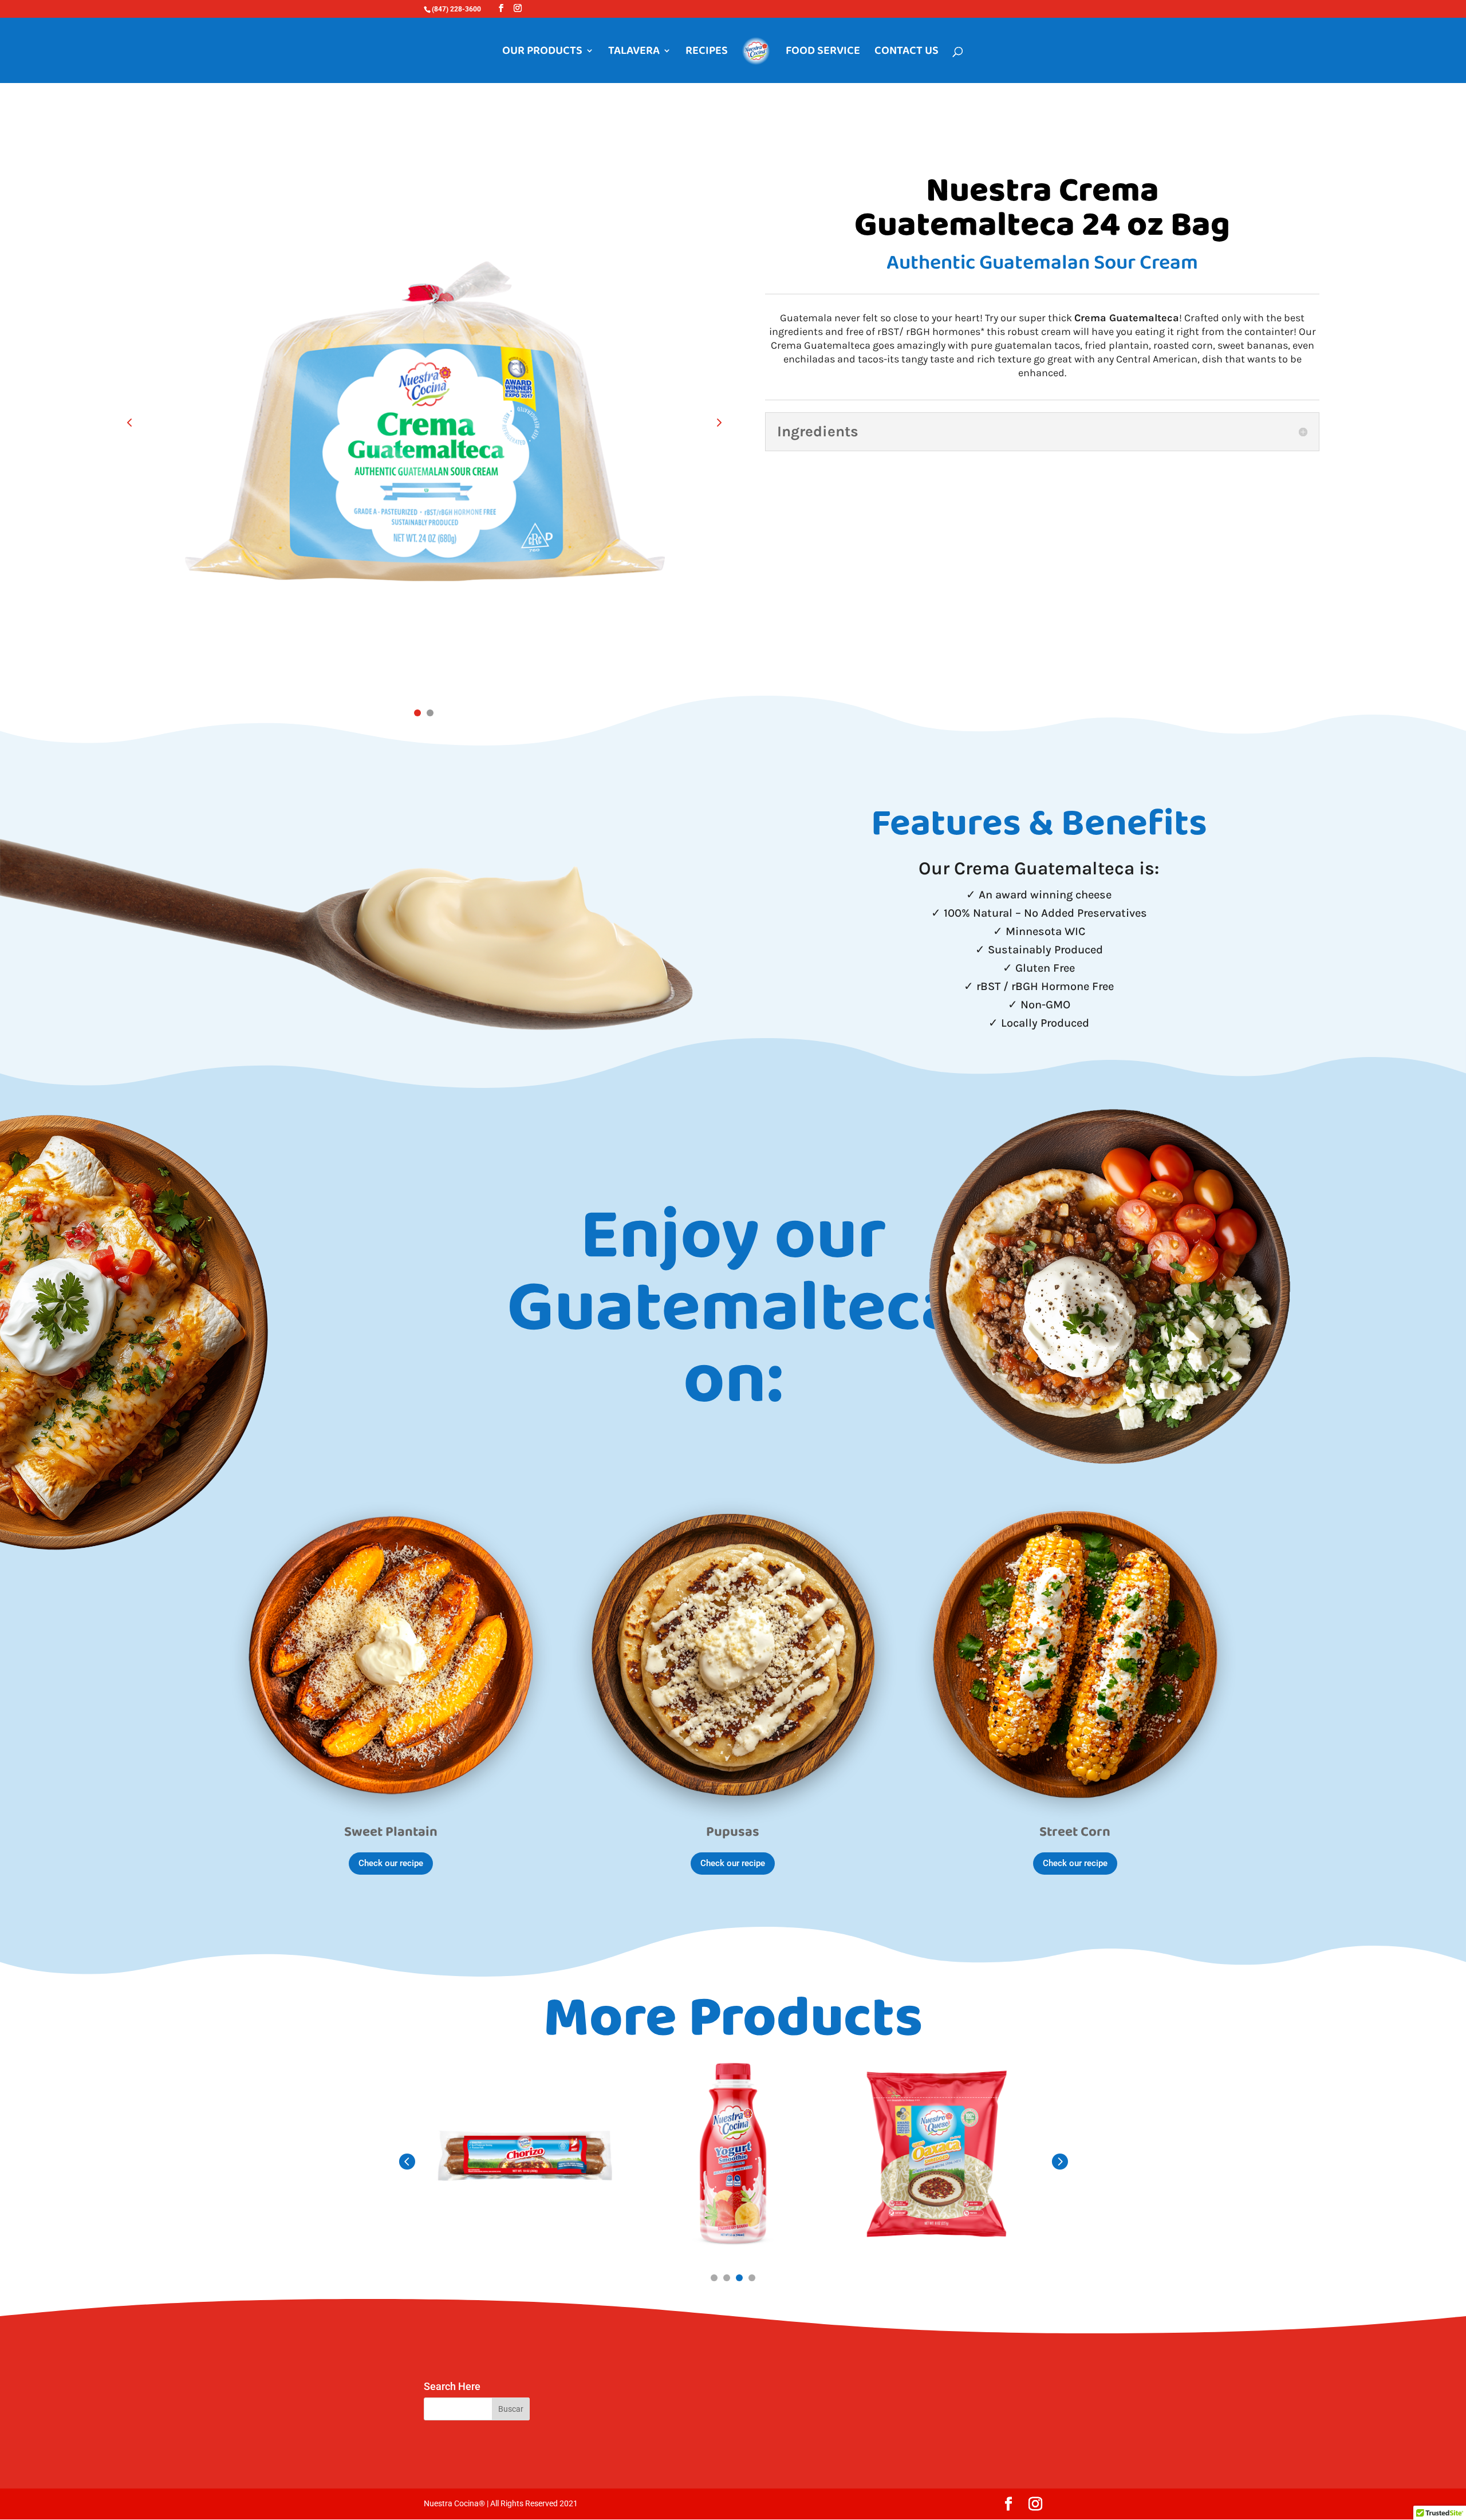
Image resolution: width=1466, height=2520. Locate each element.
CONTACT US (907, 53)
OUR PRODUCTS (542, 53)
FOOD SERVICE (823, 53)
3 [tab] (739, 2278)
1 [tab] (417, 713)
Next (710, 422)
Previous (138, 422)
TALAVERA (634, 53)
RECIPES (707, 53)
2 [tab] (430, 713)
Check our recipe (391, 1863)
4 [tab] (752, 2278)
